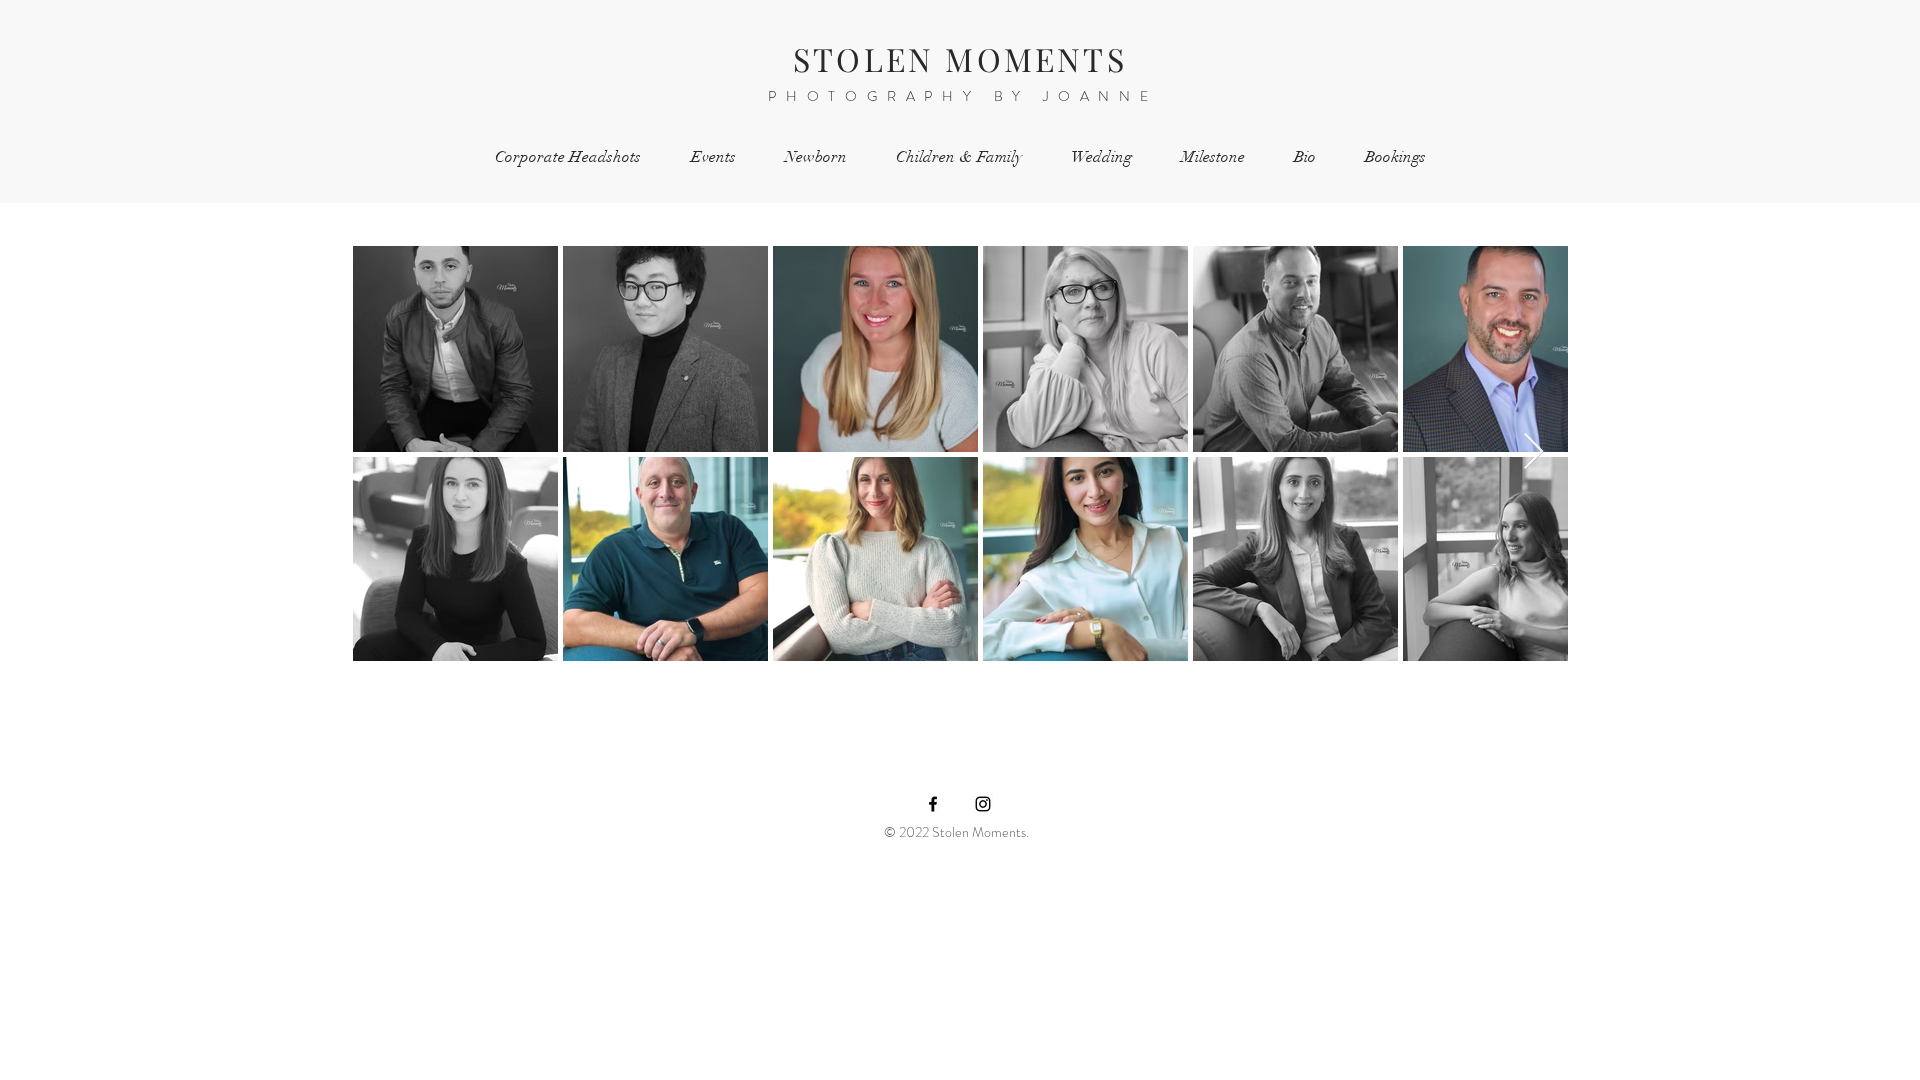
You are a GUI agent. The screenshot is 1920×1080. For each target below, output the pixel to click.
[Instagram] (983, 804)
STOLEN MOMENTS (960, 58)
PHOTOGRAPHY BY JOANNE (963, 96)
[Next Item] (1533, 452)
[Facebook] (933, 804)
